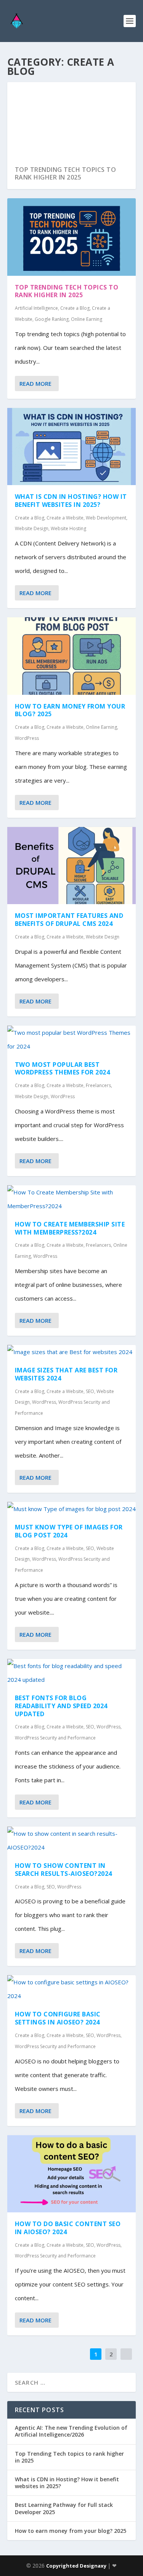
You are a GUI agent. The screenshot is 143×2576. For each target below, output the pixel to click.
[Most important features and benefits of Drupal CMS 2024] (72, 866)
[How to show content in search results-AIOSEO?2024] (72, 1840)
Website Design (32, 528)
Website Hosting (68, 528)
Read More (35, 383)
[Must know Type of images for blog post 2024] (72, 1509)
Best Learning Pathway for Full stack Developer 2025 (64, 2508)
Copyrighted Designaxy (77, 2566)
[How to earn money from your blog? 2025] (72, 656)
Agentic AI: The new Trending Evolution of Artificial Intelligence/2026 (71, 2431)
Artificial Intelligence (36, 308)
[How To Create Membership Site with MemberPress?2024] (72, 1199)
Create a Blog (75, 308)
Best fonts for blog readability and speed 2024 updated (61, 1706)
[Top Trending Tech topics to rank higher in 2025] (72, 237)
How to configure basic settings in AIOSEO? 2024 (58, 2018)
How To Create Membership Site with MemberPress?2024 (70, 1228)
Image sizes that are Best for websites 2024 (66, 1374)
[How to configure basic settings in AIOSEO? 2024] (72, 1989)
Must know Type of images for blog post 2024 (69, 1531)
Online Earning (87, 319)
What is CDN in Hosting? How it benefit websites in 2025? (71, 501)
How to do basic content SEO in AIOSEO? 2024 (68, 2228)
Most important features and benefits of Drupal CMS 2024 (69, 920)
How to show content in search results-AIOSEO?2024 (63, 1870)
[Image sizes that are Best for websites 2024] (72, 1352)
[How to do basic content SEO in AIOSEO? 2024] (72, 2174)
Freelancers (98, 1085)
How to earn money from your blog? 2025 (70, 710)
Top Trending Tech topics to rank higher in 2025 (66, 174)
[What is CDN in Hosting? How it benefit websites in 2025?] (72, 447)
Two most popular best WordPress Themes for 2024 (63, 1069)
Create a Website (65, 518)
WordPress (27, 738)
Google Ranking (52, 319)
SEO (90, 1391)
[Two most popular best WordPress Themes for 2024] (72, 1039)
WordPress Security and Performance (55, 1738)
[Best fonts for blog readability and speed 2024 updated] (72, 1673)
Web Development (106, 518)
